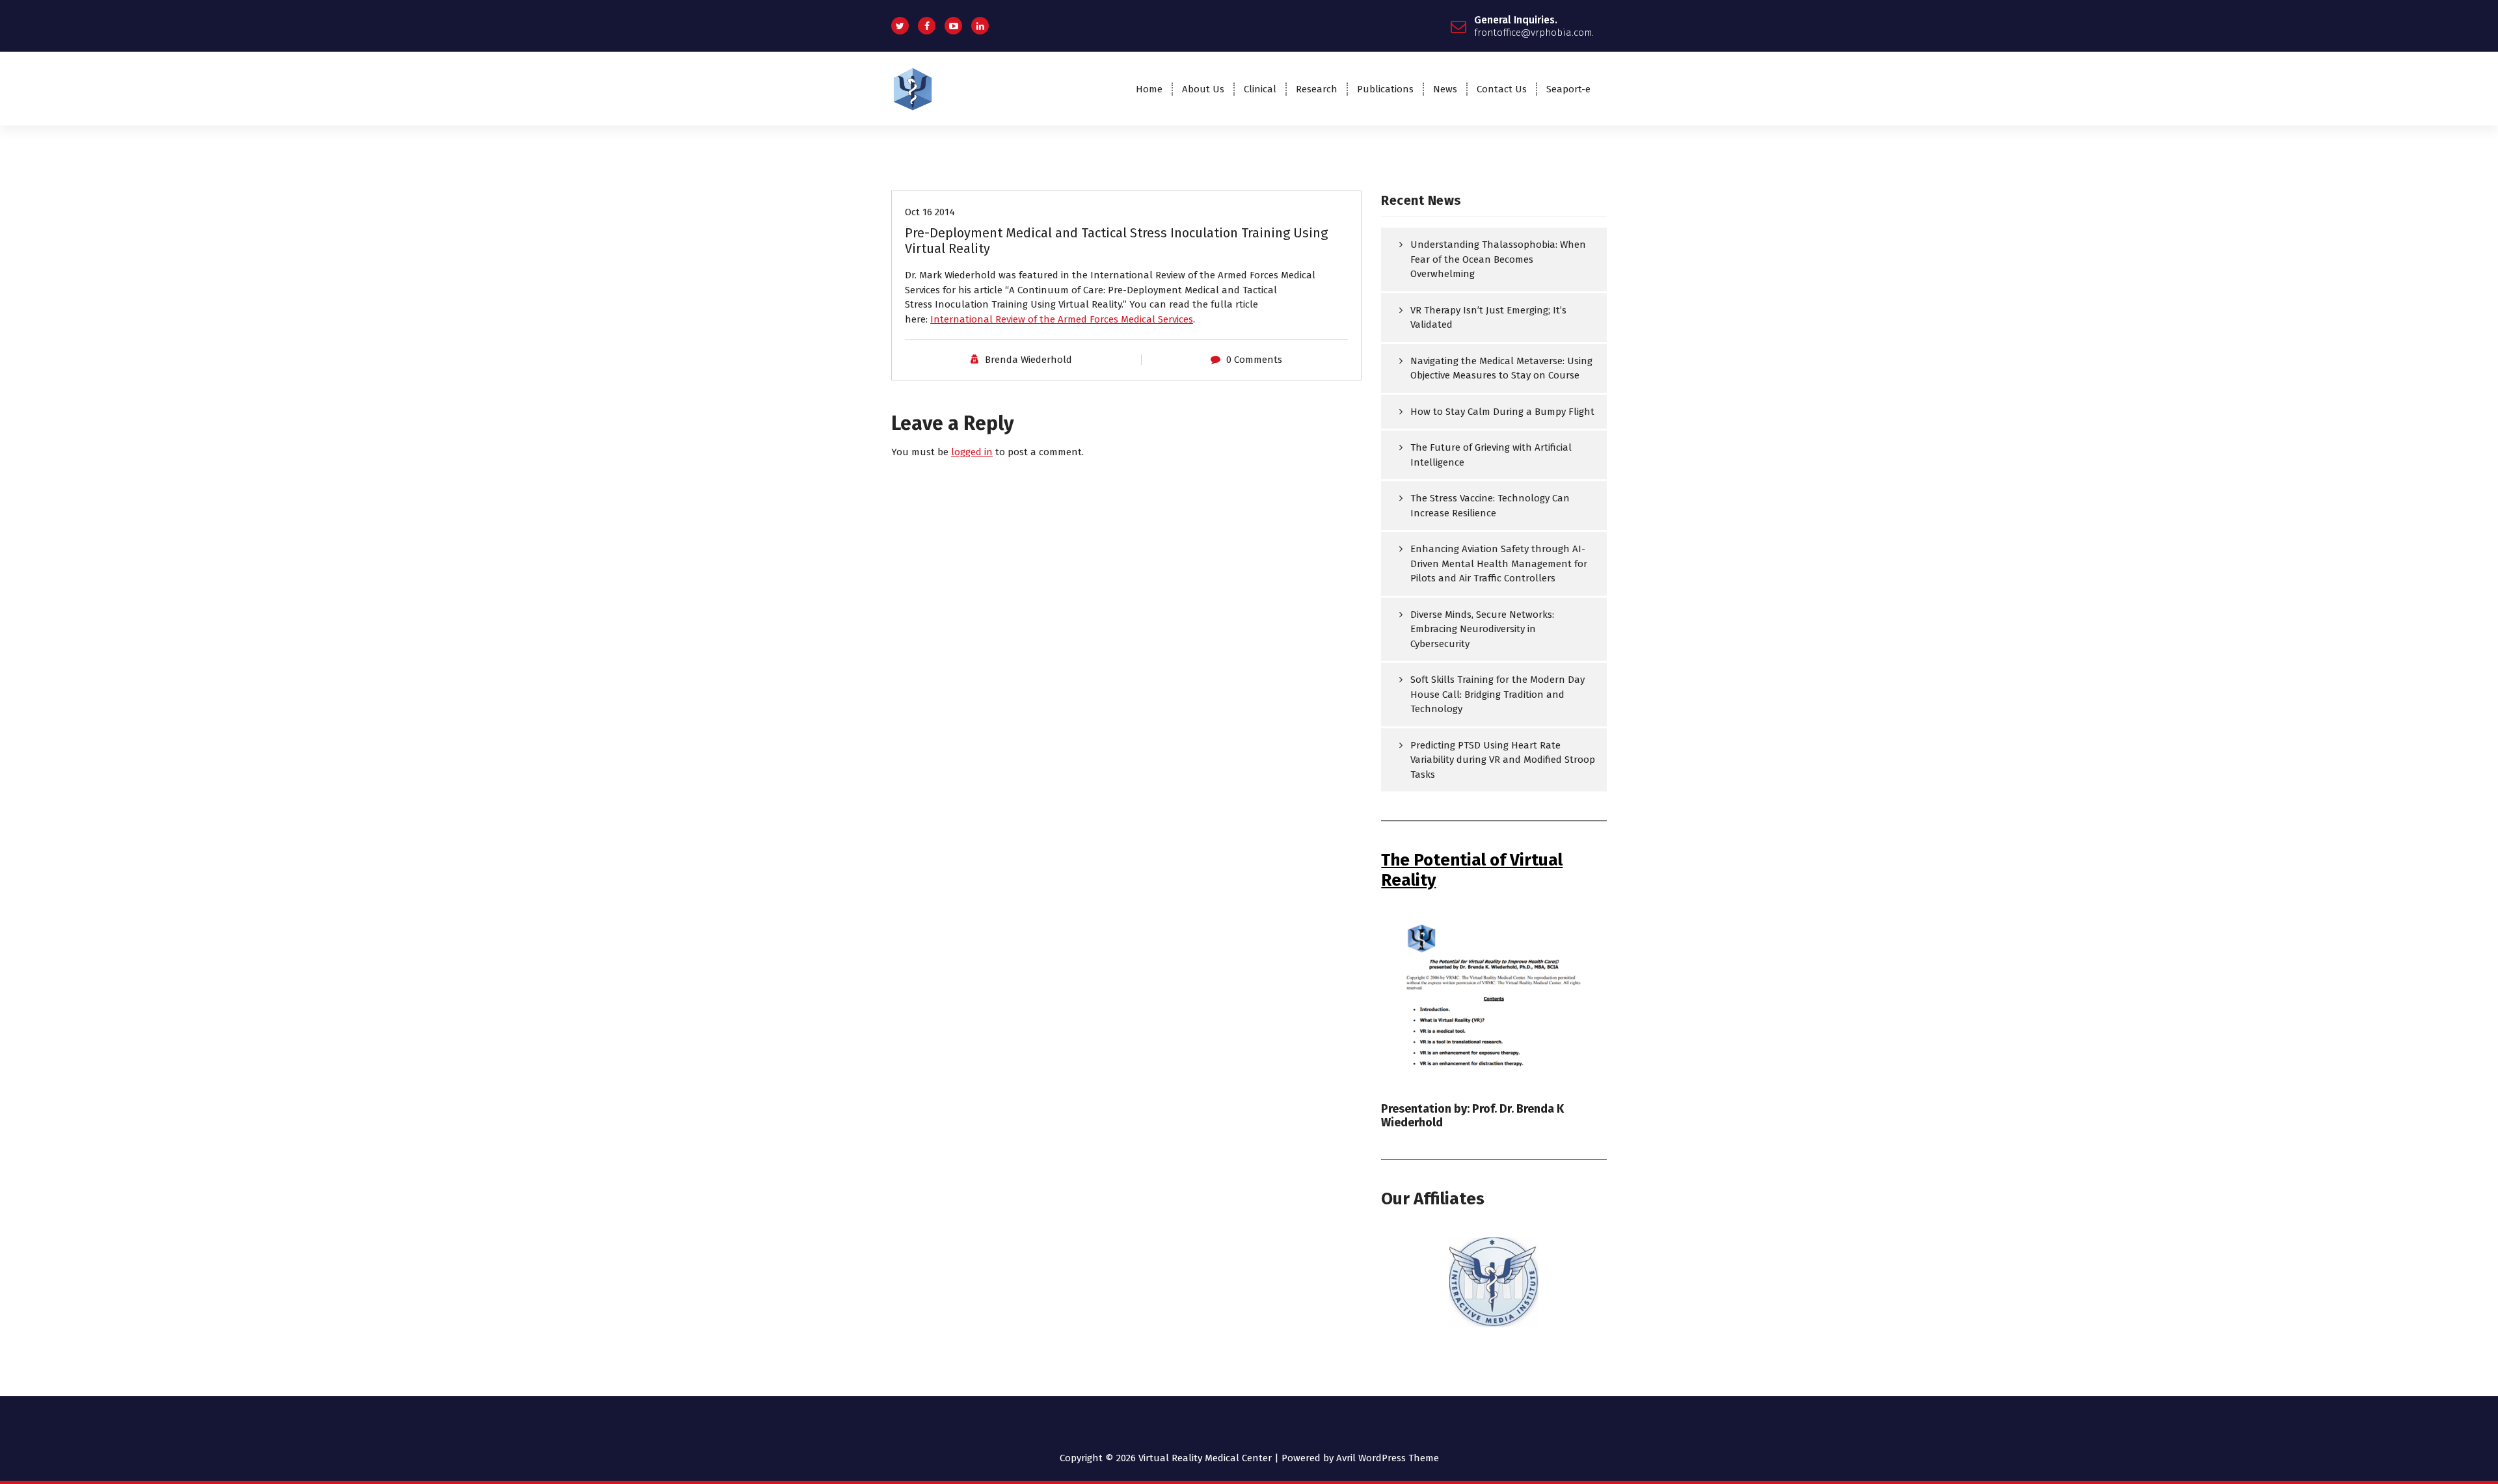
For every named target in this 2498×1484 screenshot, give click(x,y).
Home (1149, 89)
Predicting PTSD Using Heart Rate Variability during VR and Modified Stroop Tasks (1503, 760)
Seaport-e (1568, 89)
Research (1317, 89)
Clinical (1260, 89)
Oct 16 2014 (930, 212)
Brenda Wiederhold (1028, 360)
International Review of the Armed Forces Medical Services (1062, 319)
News (1445, 89)
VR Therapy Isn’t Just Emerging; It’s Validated (1488, 318)
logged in (972, 452)
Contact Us (1502, 89)
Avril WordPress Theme (1388, 1458)
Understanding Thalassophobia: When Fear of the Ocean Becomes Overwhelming (1498, 259)
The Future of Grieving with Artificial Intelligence (1491, 455)
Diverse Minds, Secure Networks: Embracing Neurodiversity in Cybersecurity (1482, 629)
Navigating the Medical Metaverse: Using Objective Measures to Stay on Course (1501, 368)
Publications (1385, 89)
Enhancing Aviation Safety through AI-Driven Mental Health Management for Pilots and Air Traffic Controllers (1499, 563)
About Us (1203, 89)
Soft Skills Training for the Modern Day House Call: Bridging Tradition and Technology (1497, 694)
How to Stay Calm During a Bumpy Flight (1502, 412)
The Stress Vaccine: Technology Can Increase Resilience (1490, 506)
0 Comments (1254, 360)
